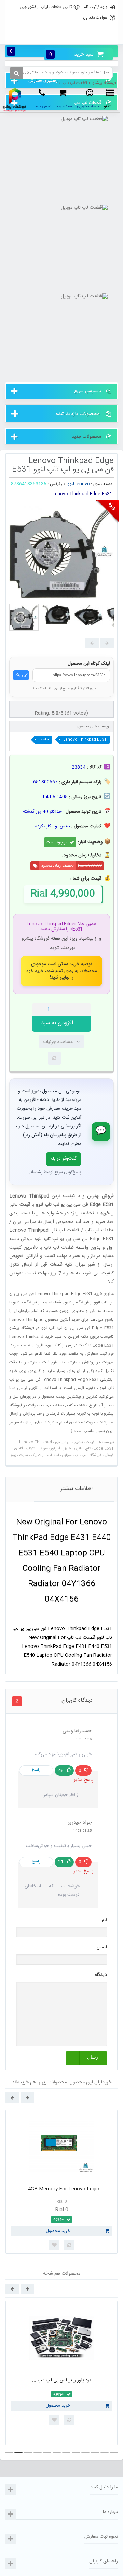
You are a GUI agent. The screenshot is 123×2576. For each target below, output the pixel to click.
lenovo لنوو (79, 484)
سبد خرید (71, 54)
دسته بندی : (102, 484)
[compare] (54, 1058)
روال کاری (61, 22)
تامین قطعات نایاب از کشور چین (46, 7)
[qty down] (71, 1009)
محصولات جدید (86, 437)
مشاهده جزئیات (58, 1042)
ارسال (93, 2057)
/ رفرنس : (57, 484)
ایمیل (102, 1947)
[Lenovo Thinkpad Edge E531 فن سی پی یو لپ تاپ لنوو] (24, 617)
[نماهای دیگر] (107, 643)
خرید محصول (58, 2231)
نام (104, 1920)
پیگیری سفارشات (61, 37)
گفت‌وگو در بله (64, 1159)
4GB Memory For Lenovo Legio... (62, 2189)
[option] (61, 2182)
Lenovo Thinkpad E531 (85, 740)
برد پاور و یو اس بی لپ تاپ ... (61, 2380)
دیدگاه (101, 1975)
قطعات (44, 740)
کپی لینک (21, 675)
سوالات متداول (95, 17)
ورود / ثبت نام (96, 7)
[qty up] (84, 1009)
